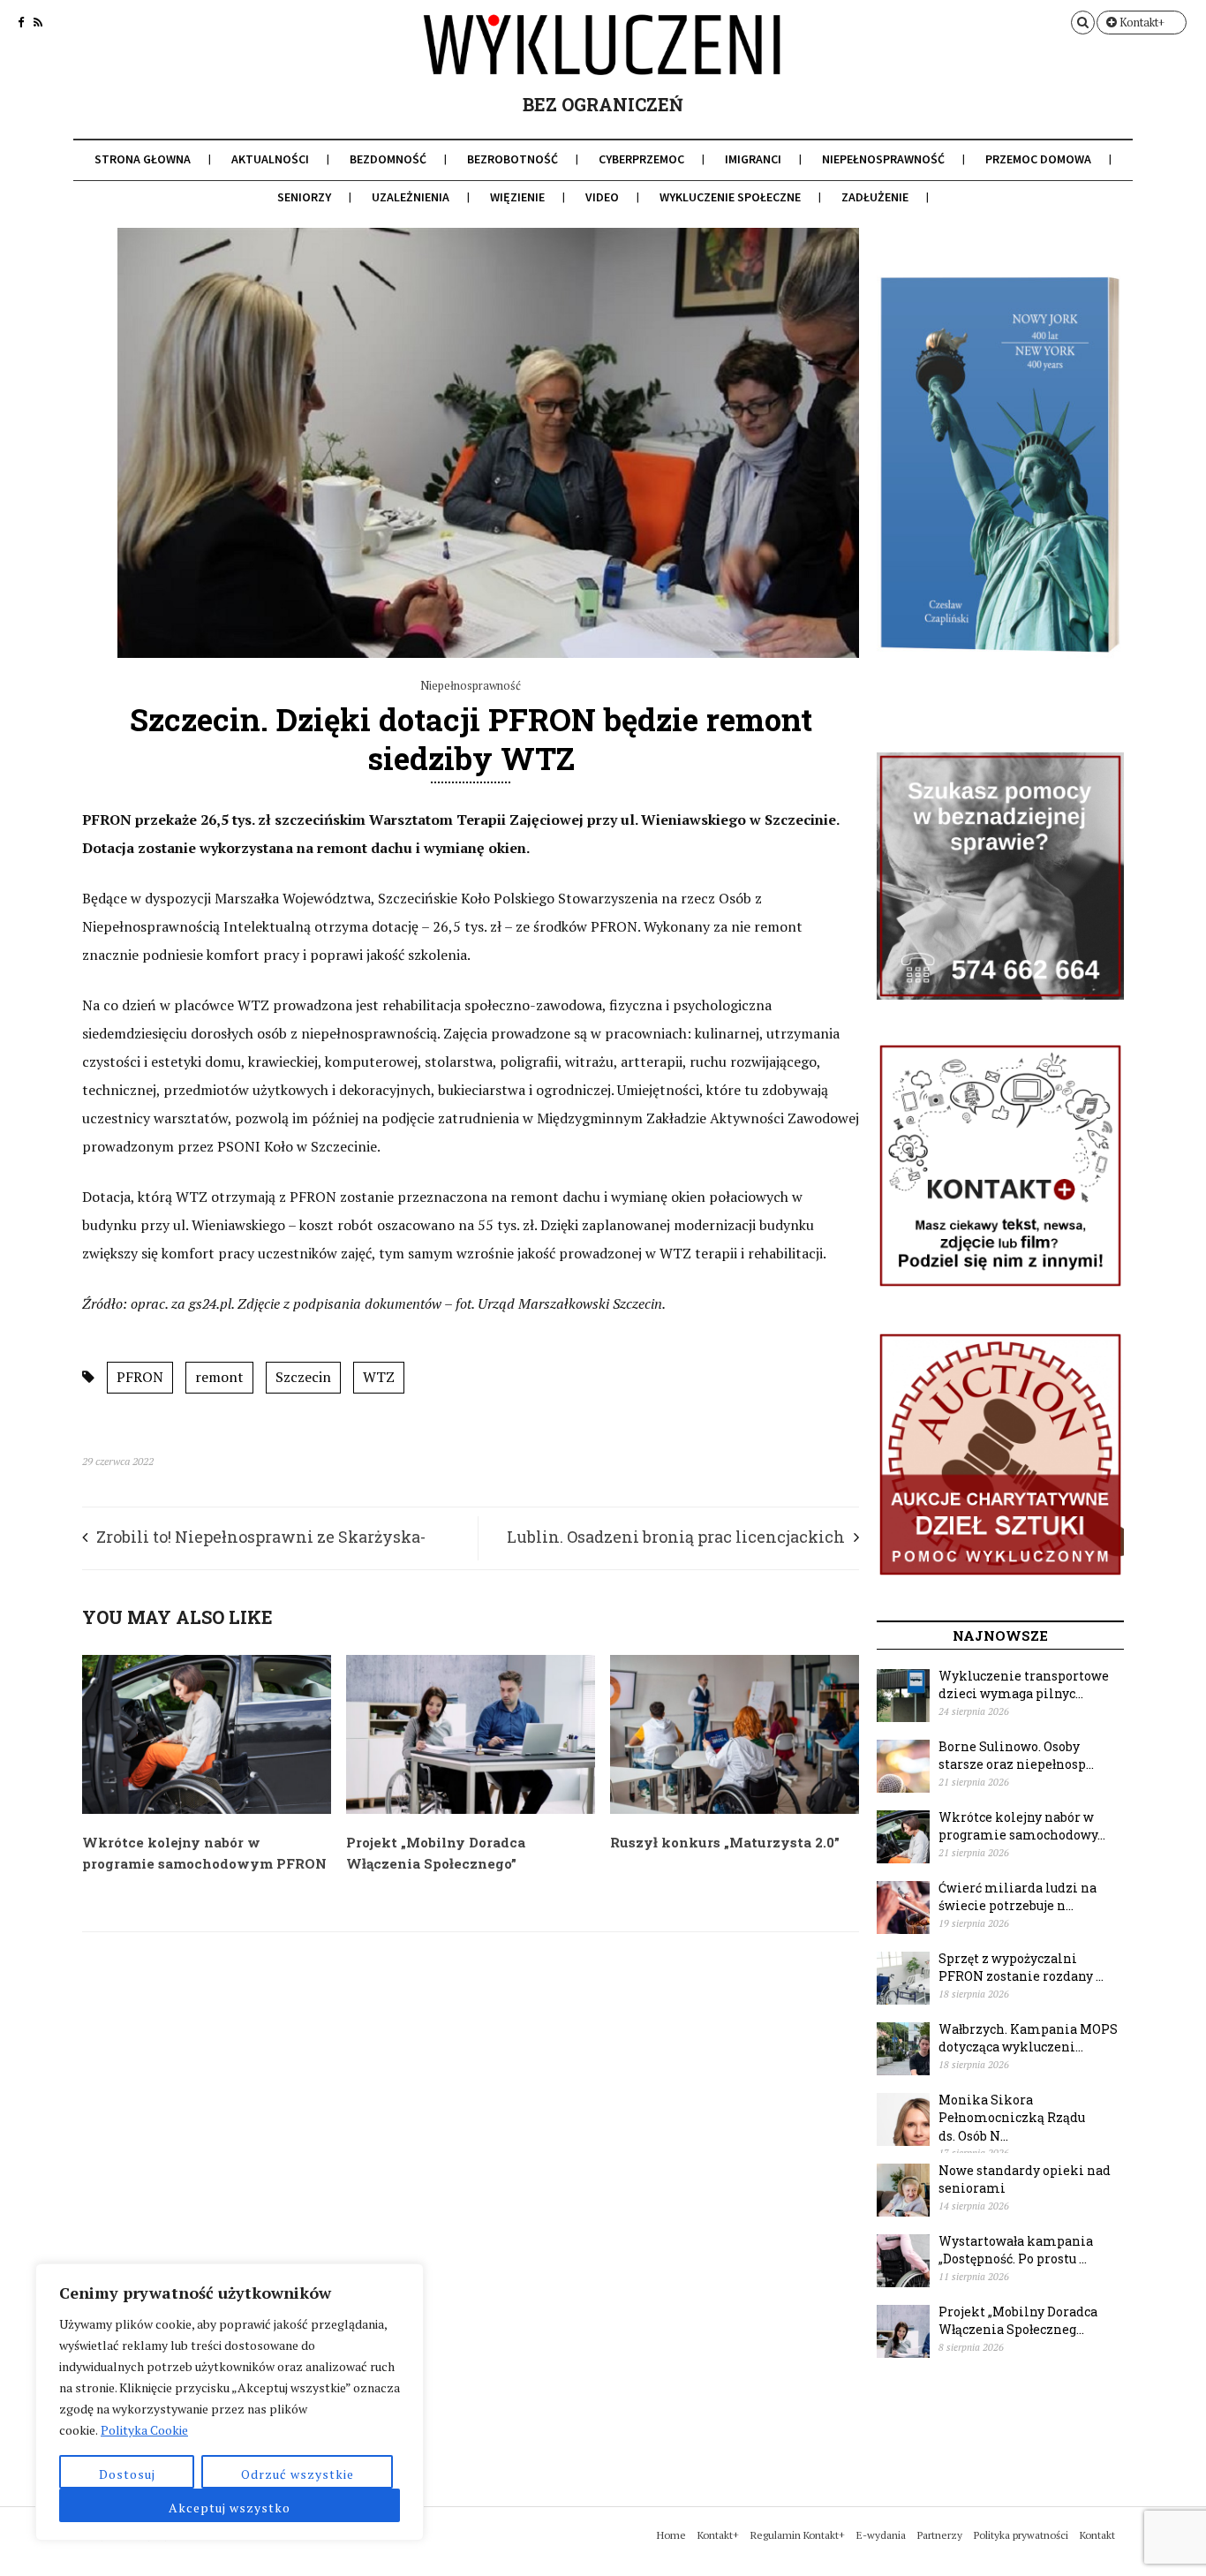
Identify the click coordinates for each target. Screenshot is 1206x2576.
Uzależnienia (411, 197)
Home (671, 2535)
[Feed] (38, 22)
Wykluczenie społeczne (730, 197)
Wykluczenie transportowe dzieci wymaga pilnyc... (1024, 1685)
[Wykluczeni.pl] (603, 59)
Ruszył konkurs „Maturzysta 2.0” (725, 1842)
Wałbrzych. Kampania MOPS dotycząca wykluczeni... (1028, 2038)
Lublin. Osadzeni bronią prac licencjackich (676, 1537)
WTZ (379, 1377)
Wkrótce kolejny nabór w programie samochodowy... (1022, 1826)
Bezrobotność (513, 159)
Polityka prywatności (1021, 2535)
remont (219, 1377)
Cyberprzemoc (641, 159)
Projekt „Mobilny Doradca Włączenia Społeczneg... (1018, 2321)
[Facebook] (21, 22)
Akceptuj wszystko (230, 2508)
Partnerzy (940, 2535)
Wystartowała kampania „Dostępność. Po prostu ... (1016, 2250)
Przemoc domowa (1038, 159)
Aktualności (270, 159)
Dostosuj (127, 2474)
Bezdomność (388, 159)
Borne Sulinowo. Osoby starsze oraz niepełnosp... (1016, 1756)
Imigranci (753, 159)
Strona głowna (143, 159)
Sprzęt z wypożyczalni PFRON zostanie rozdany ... (1021, 1968)
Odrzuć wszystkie (298, 2474)
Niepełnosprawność (883, 159)
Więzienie (517, 197)
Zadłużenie (875, 197)
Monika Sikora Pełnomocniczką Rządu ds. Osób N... (1012, 2118)
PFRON (140, 1377)
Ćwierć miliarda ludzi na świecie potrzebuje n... (1018, 1897)
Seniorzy (304, 197)
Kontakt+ (1141, 22)
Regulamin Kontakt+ (798, 2535)
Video (602, 197)
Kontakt (1097, 2535)
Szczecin (303, 1377)
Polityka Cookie (144, 2430)
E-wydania (881, 2535)
